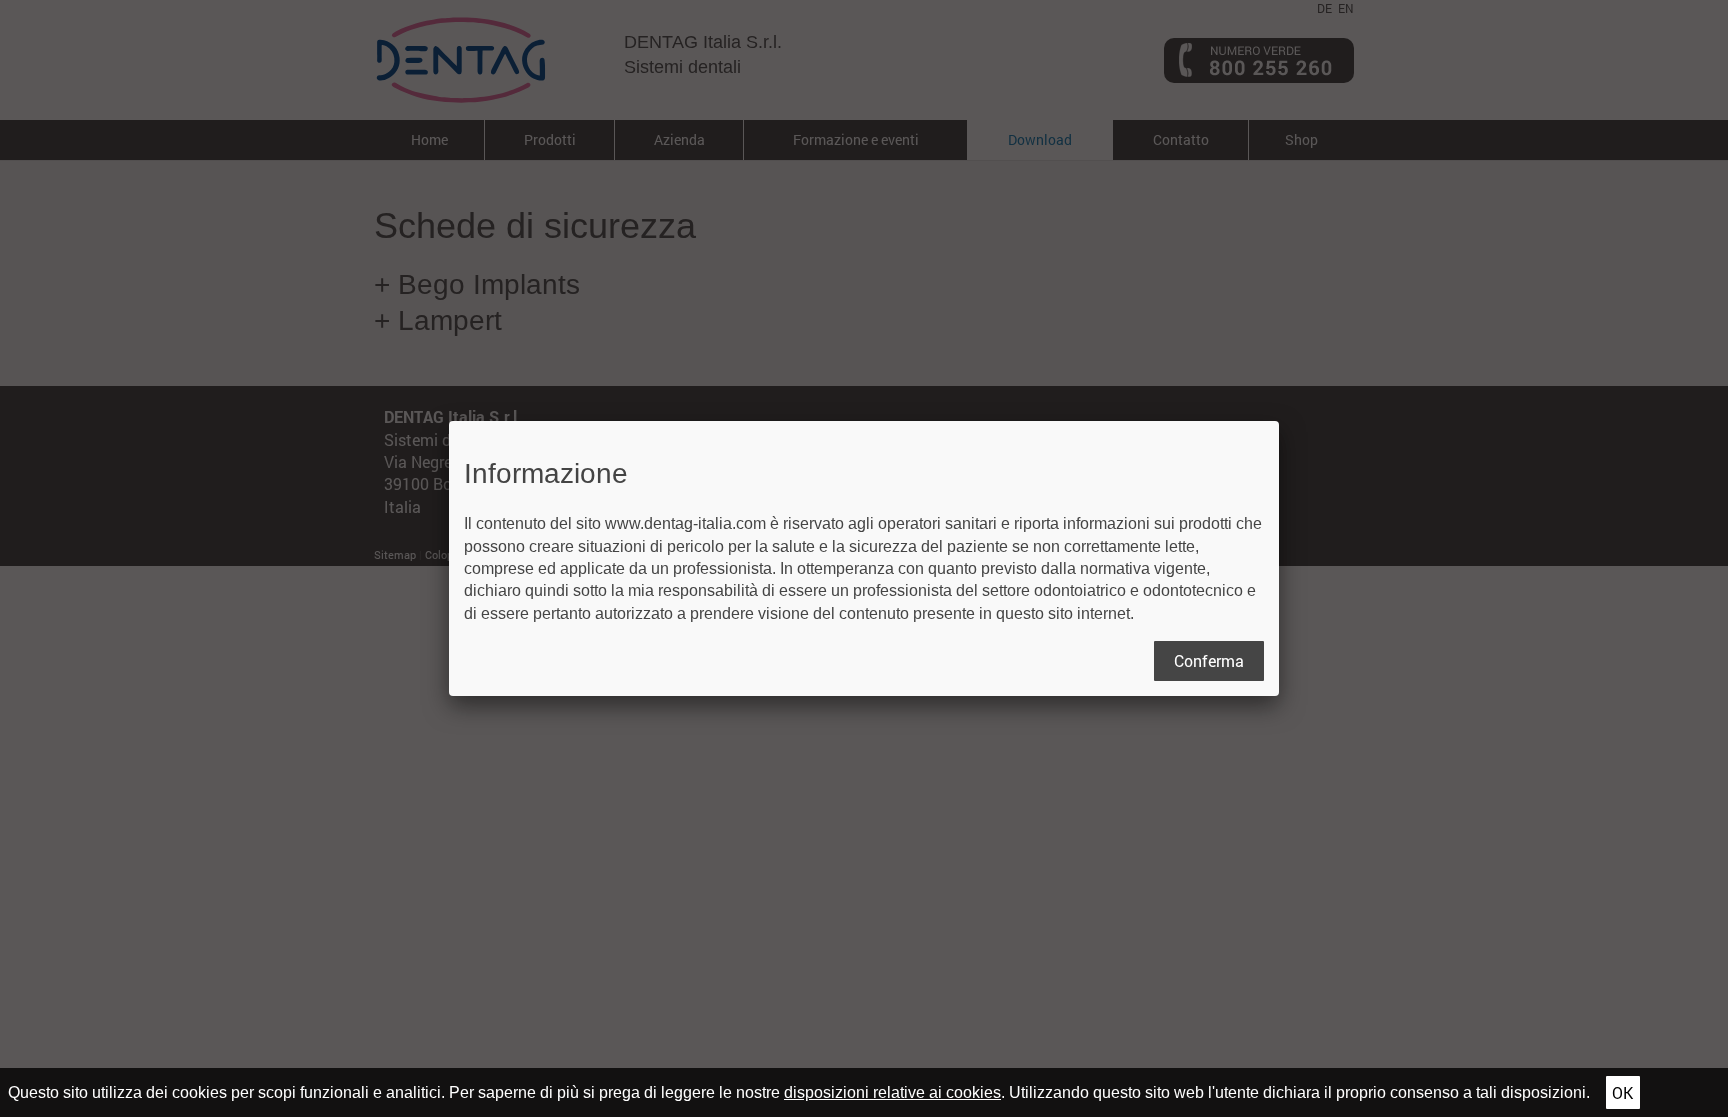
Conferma (1209, 660)
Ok (1622, 1092)
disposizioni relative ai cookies (892, 1092)
